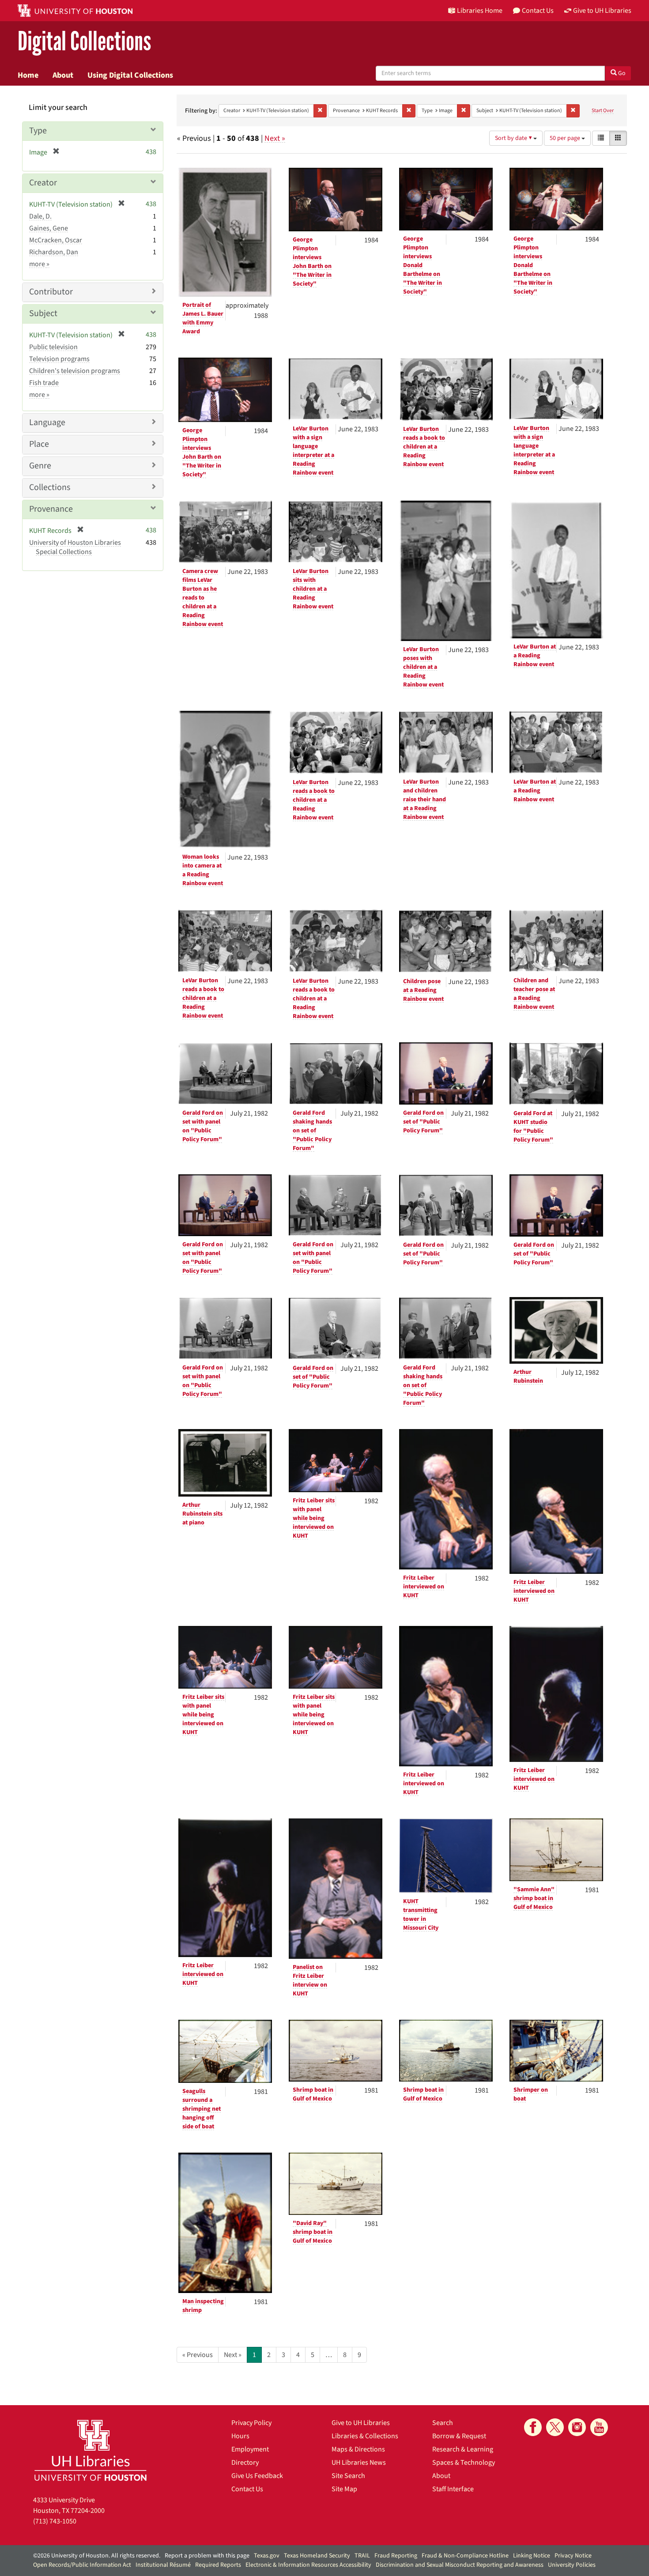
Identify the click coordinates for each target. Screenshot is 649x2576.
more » (39, 264)
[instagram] (577, 2427)
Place (39, 444)
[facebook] (533, 2427)
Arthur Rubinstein (528, 1377)
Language (47, 422)
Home (28, 75)
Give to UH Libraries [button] (602, 11)
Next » (275, 138)
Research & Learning (463, 2449)
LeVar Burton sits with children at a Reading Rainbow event (313, 589)
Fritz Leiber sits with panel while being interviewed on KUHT (314, 1518)
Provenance (51, 509)
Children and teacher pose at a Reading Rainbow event (534, 994)
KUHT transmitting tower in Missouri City (421, 1915)
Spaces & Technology (464, 2463)
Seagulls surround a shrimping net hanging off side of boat (202, 2109)
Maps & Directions (358, 2449)
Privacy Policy (251, 2423)
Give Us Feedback (257, 2476)
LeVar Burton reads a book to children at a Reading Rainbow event (424, 447)
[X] (555, 2427)
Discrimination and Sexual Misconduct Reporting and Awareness (460, 2565)
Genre (40, 466)
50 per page (566, 138)
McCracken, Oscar (56, 240)
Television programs (59, 359)
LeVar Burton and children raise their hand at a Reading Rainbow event (424, 800)
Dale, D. (40, 216)
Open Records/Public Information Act (82, 2565)
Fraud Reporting (396, 2556)
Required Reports (218, 2565)
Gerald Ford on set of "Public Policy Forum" (423, 1122)
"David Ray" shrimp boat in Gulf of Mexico (313, 2232)
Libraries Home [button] (480, 11)
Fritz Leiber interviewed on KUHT (424, 1587)
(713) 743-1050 (55, 2521)
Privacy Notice (573, 2556)
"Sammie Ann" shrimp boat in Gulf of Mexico (534, 1898)
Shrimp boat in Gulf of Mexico (313, 2094)
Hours (240, 2436)
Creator (43, 183)
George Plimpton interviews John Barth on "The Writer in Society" (312, 262)
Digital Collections (84, 42)
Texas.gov (267, 2556)
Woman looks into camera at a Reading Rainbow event (203, 870)
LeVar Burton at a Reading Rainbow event (535, 656)
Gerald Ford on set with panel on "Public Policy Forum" (203, 1126)
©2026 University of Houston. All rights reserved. (97, 2556)
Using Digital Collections (130, 75)
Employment (250, 2449)
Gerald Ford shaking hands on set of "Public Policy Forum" (312, 1131)
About (63, 75)
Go (621, 73)
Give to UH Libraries (361, 2423)
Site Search (348, 2476)
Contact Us (247, 2489)
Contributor (51, 292)
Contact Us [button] (538, 11)
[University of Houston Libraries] (91, 2450)
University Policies (572, 2565)
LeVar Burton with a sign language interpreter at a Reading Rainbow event (313, 451)
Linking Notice (532, 2556)
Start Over (603, 111)
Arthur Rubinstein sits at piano (202, 1514)
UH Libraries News (359, 2463)
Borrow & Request (459, 2436)
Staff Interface (453, 2489)
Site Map (344, 2489)
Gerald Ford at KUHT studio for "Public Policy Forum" (533, 1127)
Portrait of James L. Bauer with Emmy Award (203, 318)
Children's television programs (75, 371)
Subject (43, 313)
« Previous (198, 2355)
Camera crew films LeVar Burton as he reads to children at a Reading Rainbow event (203, 598)
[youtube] (599, 2427)
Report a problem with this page (207, 2556)
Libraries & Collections (365, 2436)
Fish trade (44, 383)
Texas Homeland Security (317, 2556)
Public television (53, 347)
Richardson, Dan (54, 252)
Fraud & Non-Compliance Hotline (465, 2556)
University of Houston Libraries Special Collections (75, 547)
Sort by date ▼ (514, 138)
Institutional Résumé (163, 2565)
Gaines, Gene (49, 228)
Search (443, 2423)
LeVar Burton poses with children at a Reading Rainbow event (423, 667)
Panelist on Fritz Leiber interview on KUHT (310, 1980)
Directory (245, 2463)
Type (38, 131)
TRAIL (362, 2556)
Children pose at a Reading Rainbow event (423, 990)
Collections (50, 487)
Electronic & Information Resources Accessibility (308, 2565)
